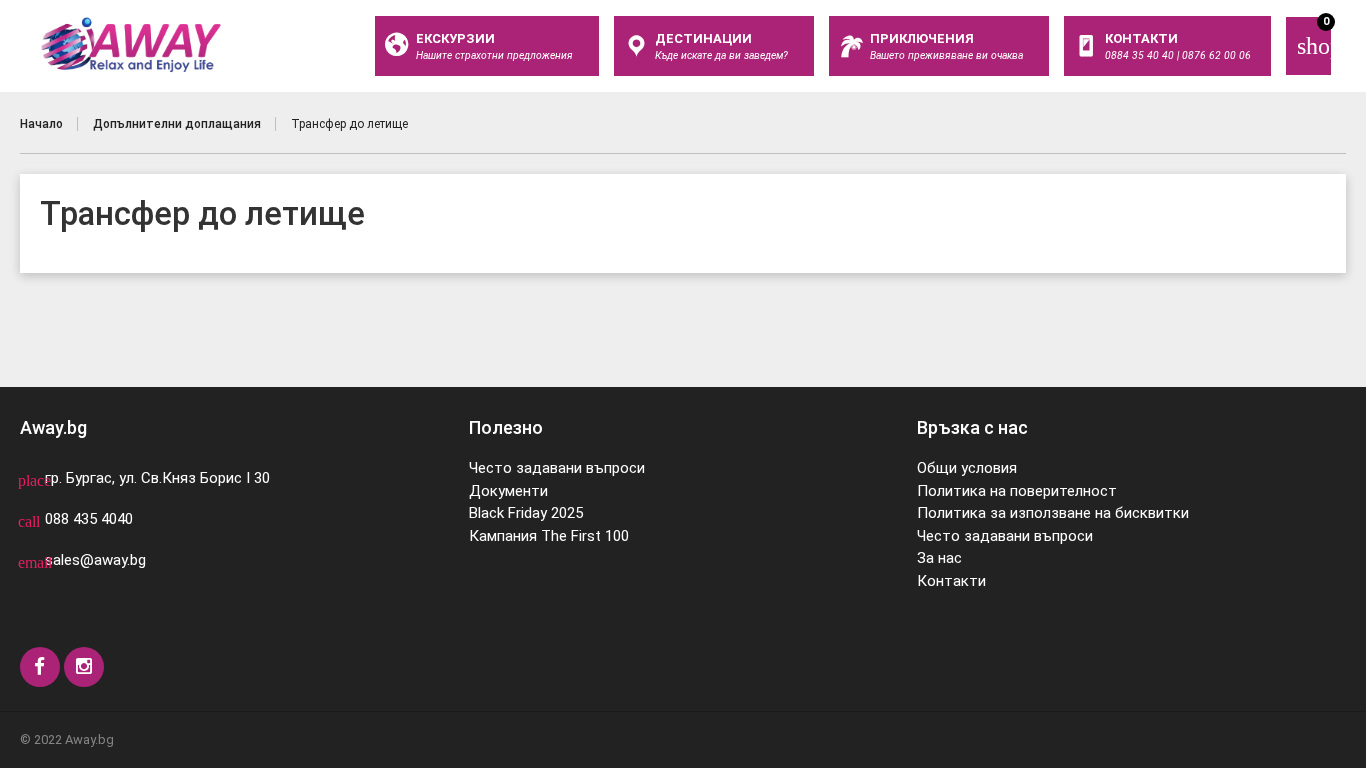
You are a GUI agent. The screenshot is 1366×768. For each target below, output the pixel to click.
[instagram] (84, 667)
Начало (41, 124)
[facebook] (40, 667)
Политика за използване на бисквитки (1053, 513)
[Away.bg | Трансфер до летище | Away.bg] (131, 45)
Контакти (951, 581)
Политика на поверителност (1017, 491)
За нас (939, 558)
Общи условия (967, 468)
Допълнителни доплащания (177, 124)
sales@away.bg (95, 560)
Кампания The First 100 (549, 536)
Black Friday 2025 (526, 513)
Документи (508, 491)
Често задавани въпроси (557, 468)
